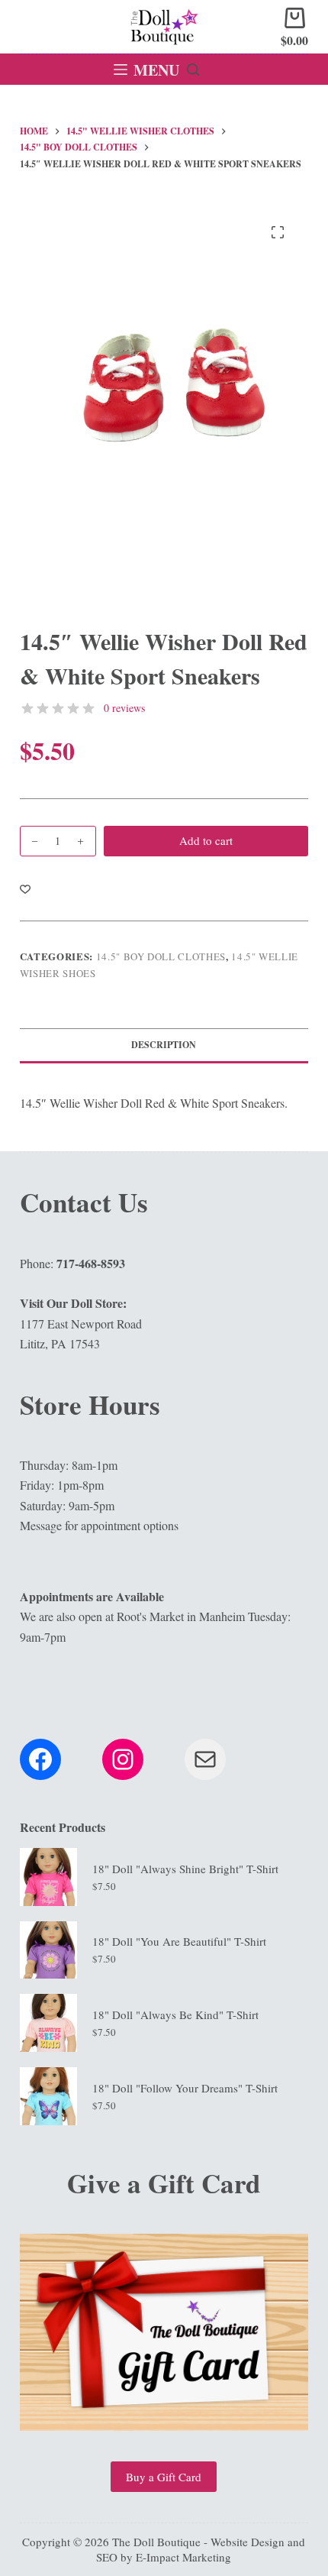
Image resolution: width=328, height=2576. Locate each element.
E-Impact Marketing (183, 2557)
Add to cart (206, 840)
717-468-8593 (91, 1263)
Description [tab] (164, 1045)
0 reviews (124, 708)
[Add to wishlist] (25, 888)
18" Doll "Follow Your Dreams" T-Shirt (185, 2088)
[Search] (193, 70)
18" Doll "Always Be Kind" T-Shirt (175, 2015)
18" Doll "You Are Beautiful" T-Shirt (179, 1941)
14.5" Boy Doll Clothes (161, 956)
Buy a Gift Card (164, 2477)
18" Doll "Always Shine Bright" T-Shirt (185, 1869)
